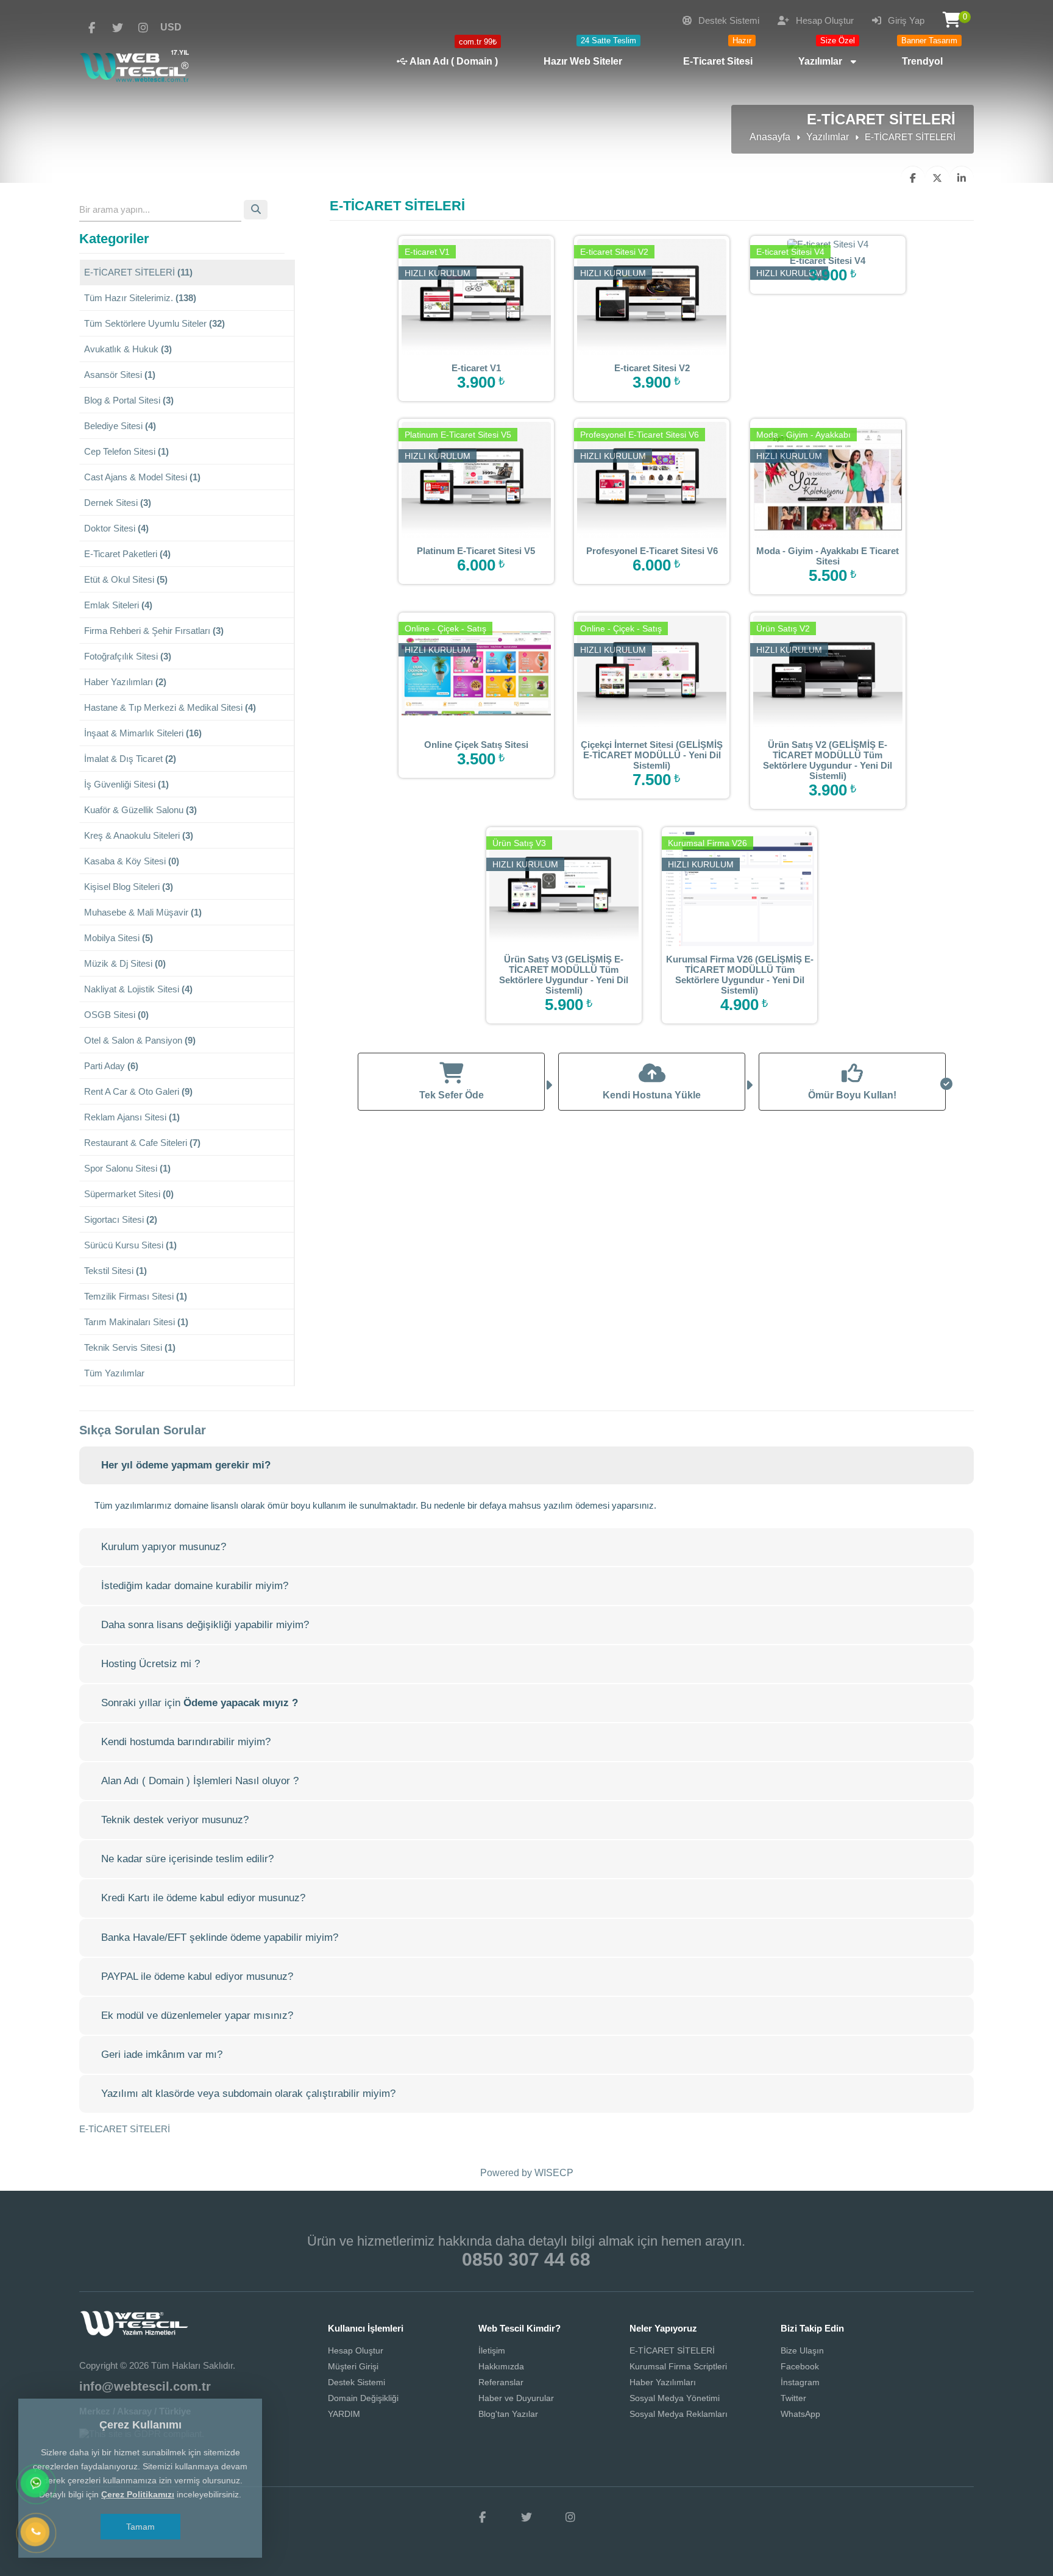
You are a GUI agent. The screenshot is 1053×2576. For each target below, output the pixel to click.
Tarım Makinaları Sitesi (136, 1322)
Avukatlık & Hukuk (128, 349)
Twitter (793, 2398)
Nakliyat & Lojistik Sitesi (138, 989)
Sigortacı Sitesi (121, 1219)
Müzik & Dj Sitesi (125, 963)
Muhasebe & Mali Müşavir (143, 912)
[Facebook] (92, 28)
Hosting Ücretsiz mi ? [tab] (151, 1664)
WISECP (554, 2173)
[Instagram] (143, 28)
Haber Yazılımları (125, 682)
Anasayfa (770, 137)
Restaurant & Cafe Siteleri (142, 1143)
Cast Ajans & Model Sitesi (142, 477)
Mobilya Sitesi (119, 938)
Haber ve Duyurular (516, 2398)
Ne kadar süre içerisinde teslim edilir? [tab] (187, 1859)
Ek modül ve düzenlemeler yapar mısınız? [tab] (197, 2016)
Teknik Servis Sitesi (130, 1347)
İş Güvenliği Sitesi (126, 784)
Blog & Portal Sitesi (129, 400)
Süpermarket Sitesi (129, 1194)
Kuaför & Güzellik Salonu (140, 810)
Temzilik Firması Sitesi (136, 1296)
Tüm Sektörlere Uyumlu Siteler (154, 323)
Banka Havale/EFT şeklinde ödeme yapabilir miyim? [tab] (220, 1937)
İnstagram (800, 2382)
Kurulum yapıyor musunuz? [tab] (164, 1547)
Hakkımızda (501, 2366)
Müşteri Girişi (353, 2366)
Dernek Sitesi (118, 503)
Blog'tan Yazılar (508, 2414)
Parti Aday (111, 1066)
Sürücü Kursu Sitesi (130, 1245)
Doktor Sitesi (116, 528)
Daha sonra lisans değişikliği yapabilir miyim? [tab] (205, 1625)
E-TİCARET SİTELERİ (138, 272)
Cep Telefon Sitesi (126, 451)
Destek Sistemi (728, 20)
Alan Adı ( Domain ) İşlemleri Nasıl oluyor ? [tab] (200, 1781)
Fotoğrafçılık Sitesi (128, 656)
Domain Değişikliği (363, 2398)
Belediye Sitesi (120, 426)
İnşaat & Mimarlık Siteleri (143, 733)
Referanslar (501, 2382)
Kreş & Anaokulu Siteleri (139, 835)
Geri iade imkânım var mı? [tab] (162, 2055)
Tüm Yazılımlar (114, 1373)
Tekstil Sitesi (115, 1271)
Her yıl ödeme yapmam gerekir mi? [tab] (186, 1465)
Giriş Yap (905, 20)
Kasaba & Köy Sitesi (132, 861)
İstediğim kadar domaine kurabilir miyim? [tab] (195, 1586)
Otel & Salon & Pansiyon (140, 1040)
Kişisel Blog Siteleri (129, 887)
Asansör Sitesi (120, 375)
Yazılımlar (828, 137)
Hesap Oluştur (824, 20)
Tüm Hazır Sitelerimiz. (140, 298)
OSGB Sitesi (116, 1015)
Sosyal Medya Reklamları (679, 2414)
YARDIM (344, 2414)
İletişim (492, 2350)
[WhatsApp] (36, 2484)
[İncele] (457, 296)
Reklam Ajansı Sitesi (132, 1117)
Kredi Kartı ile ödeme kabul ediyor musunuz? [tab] (203, 1898)
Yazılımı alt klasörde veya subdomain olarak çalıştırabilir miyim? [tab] (248, 2094)
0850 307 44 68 (526, 2259)
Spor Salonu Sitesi (127, 1168)
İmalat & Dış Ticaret (130, 759)
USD (171, 27)
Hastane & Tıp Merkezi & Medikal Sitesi (170, 707)
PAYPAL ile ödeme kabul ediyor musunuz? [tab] (197, 1976)
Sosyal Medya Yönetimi (675, 2398)
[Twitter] (118, 28)
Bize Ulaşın (802, 2350)
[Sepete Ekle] (495, 296)
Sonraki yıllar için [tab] (200, 1703)
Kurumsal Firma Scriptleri (678, 2366)
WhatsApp (800, 2414)
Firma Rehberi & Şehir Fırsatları (154, 631)
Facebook (800, 2366)
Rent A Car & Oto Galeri (138, 1091)
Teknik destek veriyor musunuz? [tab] (175, 1820)
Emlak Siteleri (118, 605)
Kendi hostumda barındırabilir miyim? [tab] (186, 1742)
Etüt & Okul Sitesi (126, 579)
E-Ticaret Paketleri (127, 554)
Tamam (140, 2527)
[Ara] (36, 2533)
